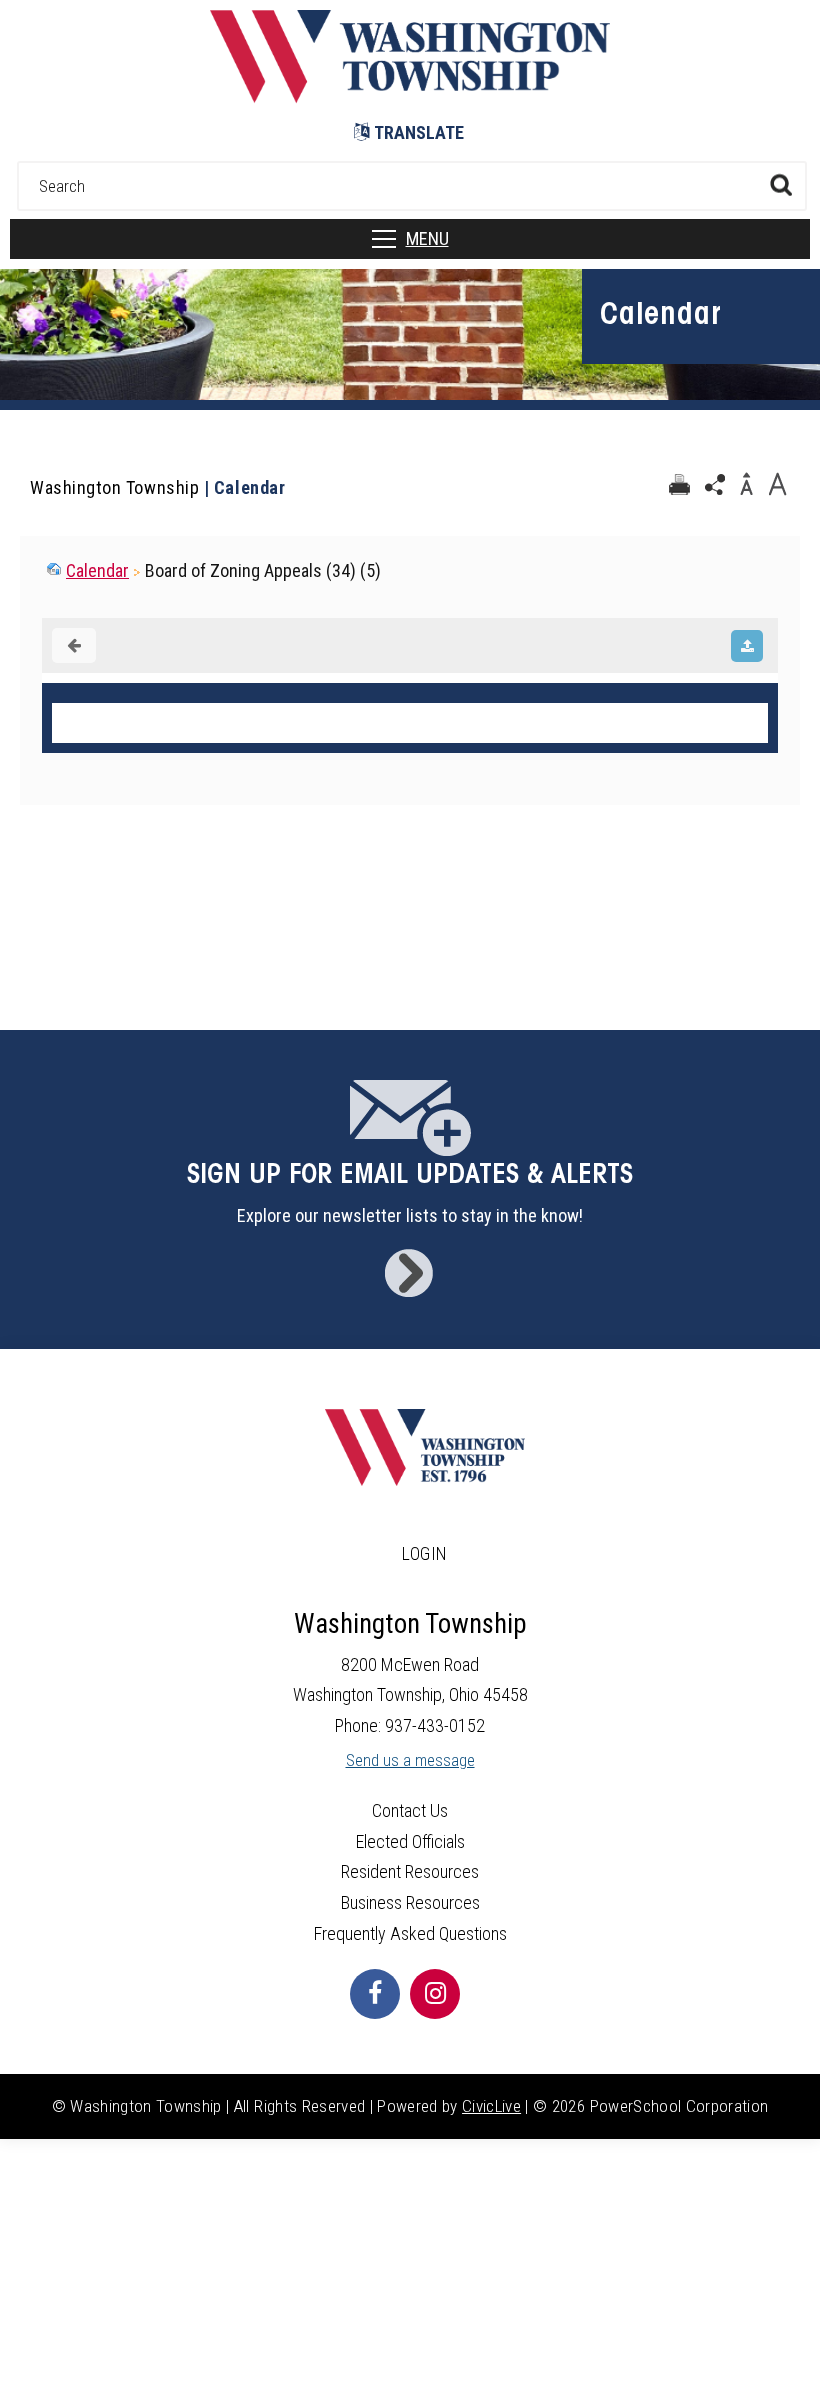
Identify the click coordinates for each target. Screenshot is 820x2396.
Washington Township (114, 487)
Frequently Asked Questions (410, 1933)
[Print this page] (679, 485)
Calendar (97, 570)
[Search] (780, 184)
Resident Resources (410, 1871)
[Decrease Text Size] (746, 485)
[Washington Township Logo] (410, 96)
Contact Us (410, 1810)
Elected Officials (410, 1841)
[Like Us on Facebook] (375, 1994)
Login (425, 1553)
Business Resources (410, 1902)
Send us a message (410, 1760)
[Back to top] (785, 2351)
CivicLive (491, 2106)
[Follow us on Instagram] (435, 1994)
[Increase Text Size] (777, 485)
